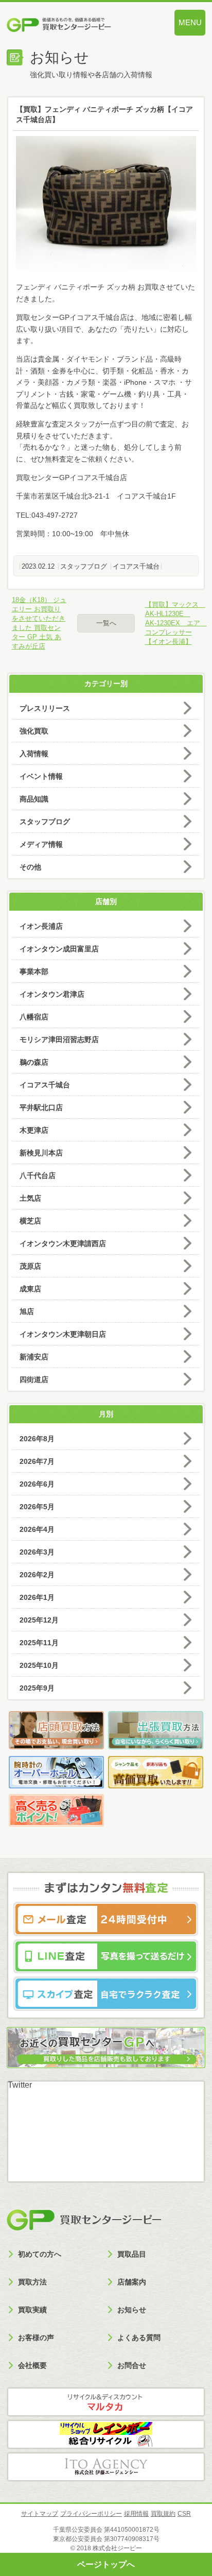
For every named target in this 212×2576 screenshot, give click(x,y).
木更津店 (34, 1130)
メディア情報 (41, 844)
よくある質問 (139, 2338)
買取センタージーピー (84, 2220)
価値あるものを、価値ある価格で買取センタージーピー (76, 26)
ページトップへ (106, 2564)
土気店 (30, 1198)
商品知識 (34, 799)
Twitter (20, 2085)
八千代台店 (38, 1175)
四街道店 (34, 1379)
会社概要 (32, 2365)
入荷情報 (34, 754)
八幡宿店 (34, 1017)
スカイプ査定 (106, 1993)
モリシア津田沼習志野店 (59, 1039)
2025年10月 (39, 1665)
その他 (30, 867)
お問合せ (132, 2365)
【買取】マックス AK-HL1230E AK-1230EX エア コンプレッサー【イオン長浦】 (173, 623)
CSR (184, 2514)
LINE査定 (106, 1956)
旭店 (27, 1311)
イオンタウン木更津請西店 (63, 1243)
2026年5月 (37, 1507)
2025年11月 (39, 1643)
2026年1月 (37, 1597)
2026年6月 (37, 1484)
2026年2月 (37, 1575)
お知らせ (132, 2310)
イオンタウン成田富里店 (59, 949)
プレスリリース (45, 708)
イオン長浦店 (41, 926)
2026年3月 (37, 1552)
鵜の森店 (34, 1062)
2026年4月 (37, 1529)
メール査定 (106, 1919)
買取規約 (163, 2514)
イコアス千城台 (136, 566)
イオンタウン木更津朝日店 (63, 1334)
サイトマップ (40, 2514)
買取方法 (32, 2282)
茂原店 (30, 1266)
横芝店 (30, 1221)
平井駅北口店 (41, 1107)
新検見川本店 (41, 1153)
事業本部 (34, 971)
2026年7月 (37, 1461)
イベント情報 (41, 776)
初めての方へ (40, 2254)
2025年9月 (37, 1688)
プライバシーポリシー (91, 2514)
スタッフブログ (84, 566)
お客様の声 (36, 2338)
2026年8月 (37, 1439)
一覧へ (106, 623)
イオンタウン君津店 (52, 994)
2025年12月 (39, 1620)
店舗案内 (132, 2282)
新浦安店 (34, 1357)
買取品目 (132, 2254)
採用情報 (136, 2514)
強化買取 (34, 731)
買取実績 (32, 2310)
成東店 (30, 1289)
